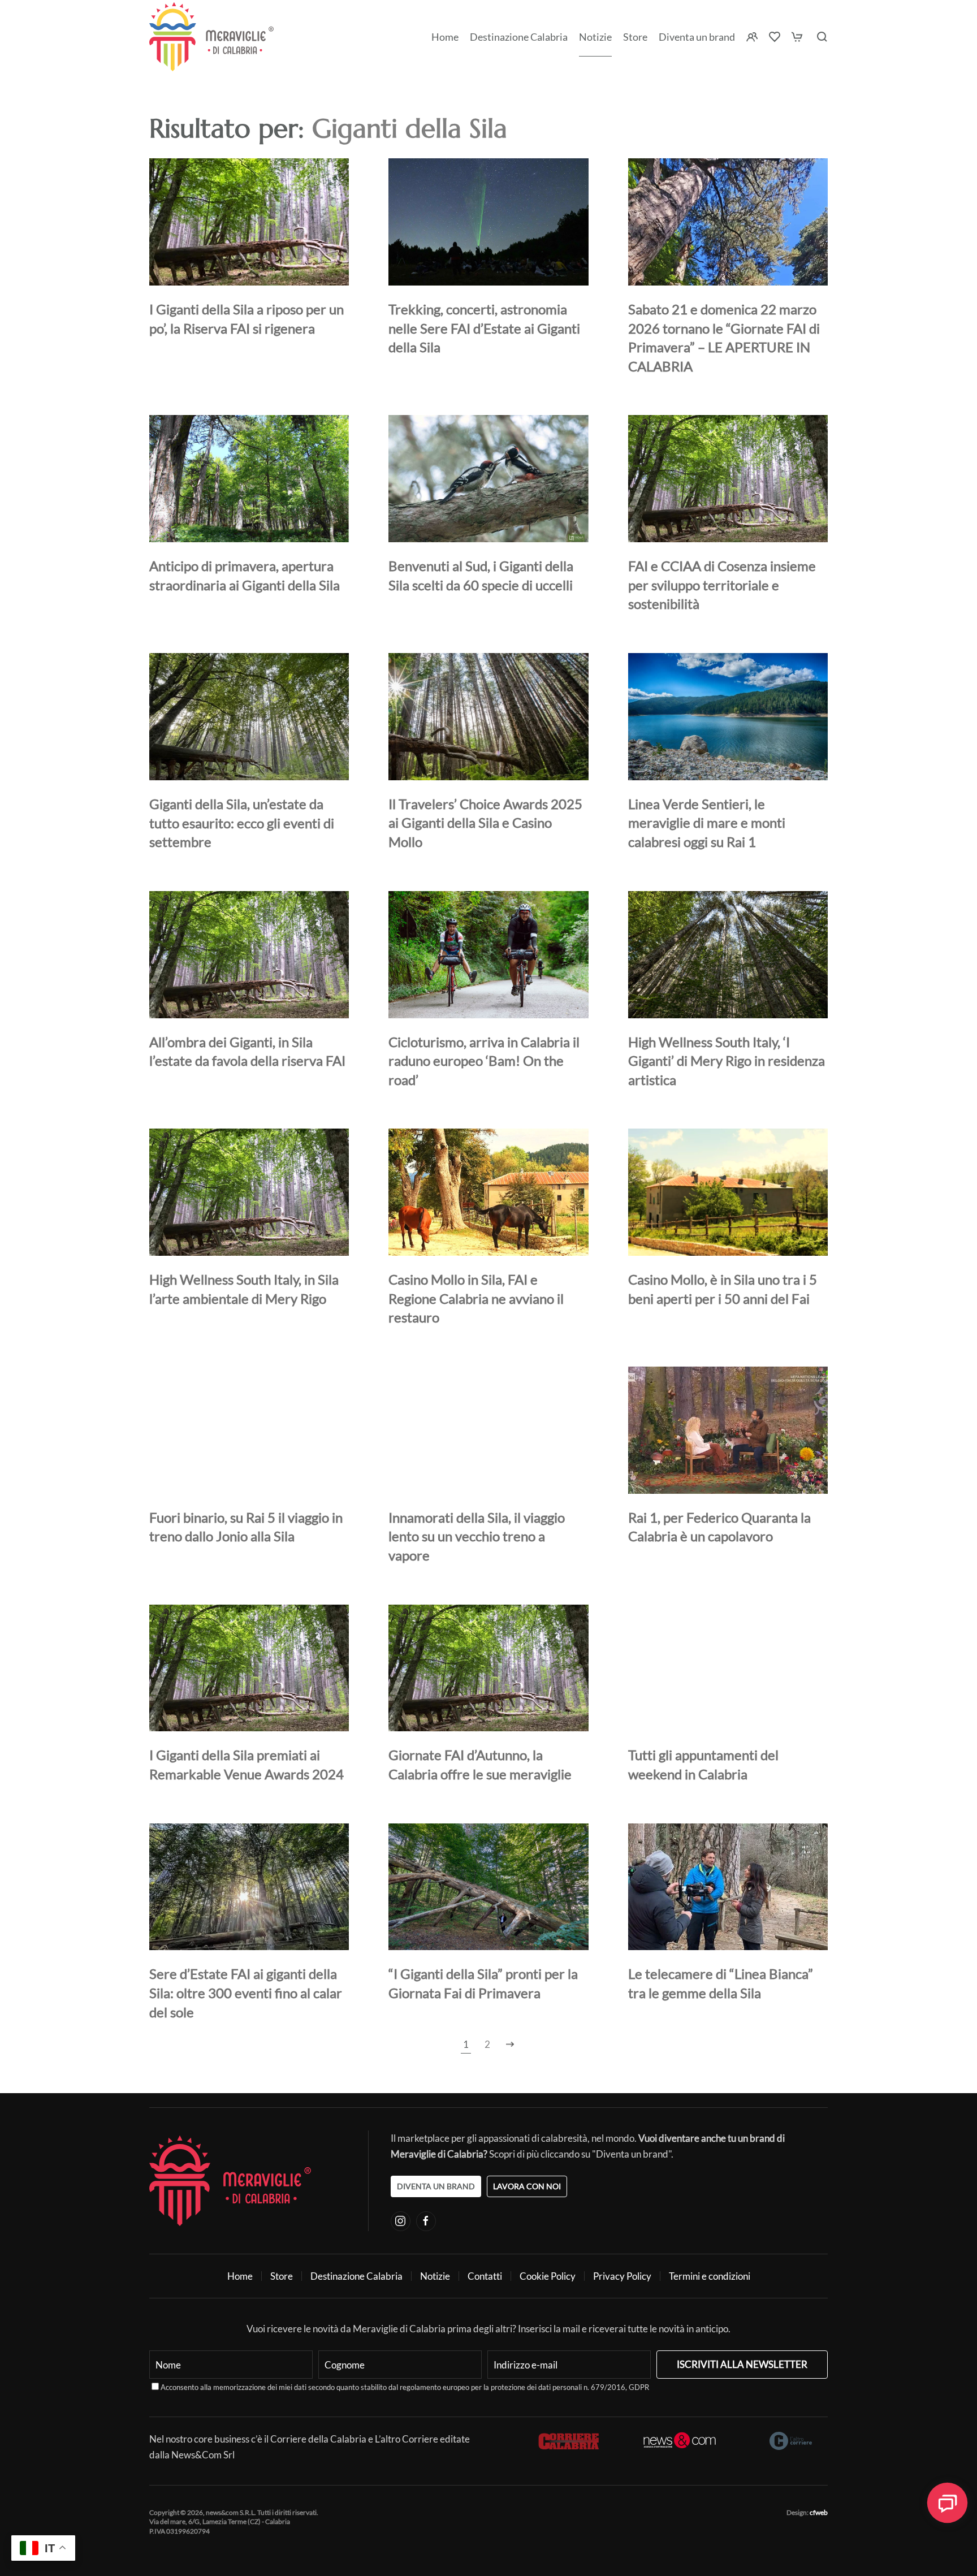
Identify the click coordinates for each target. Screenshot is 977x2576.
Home (445, 37)
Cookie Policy (548, 2276)
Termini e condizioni (710, 2276)
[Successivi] (510, 2045)
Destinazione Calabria (519, 37)
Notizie (595, 37)
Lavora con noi (527, 2186)
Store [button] (635, 37)
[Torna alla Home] (211, 37)
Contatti (485, 2276)
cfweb (819, 2512)
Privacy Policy (622, 2276)
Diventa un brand (697, 37)
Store (282, 2276)
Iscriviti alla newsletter (742, 2364)
